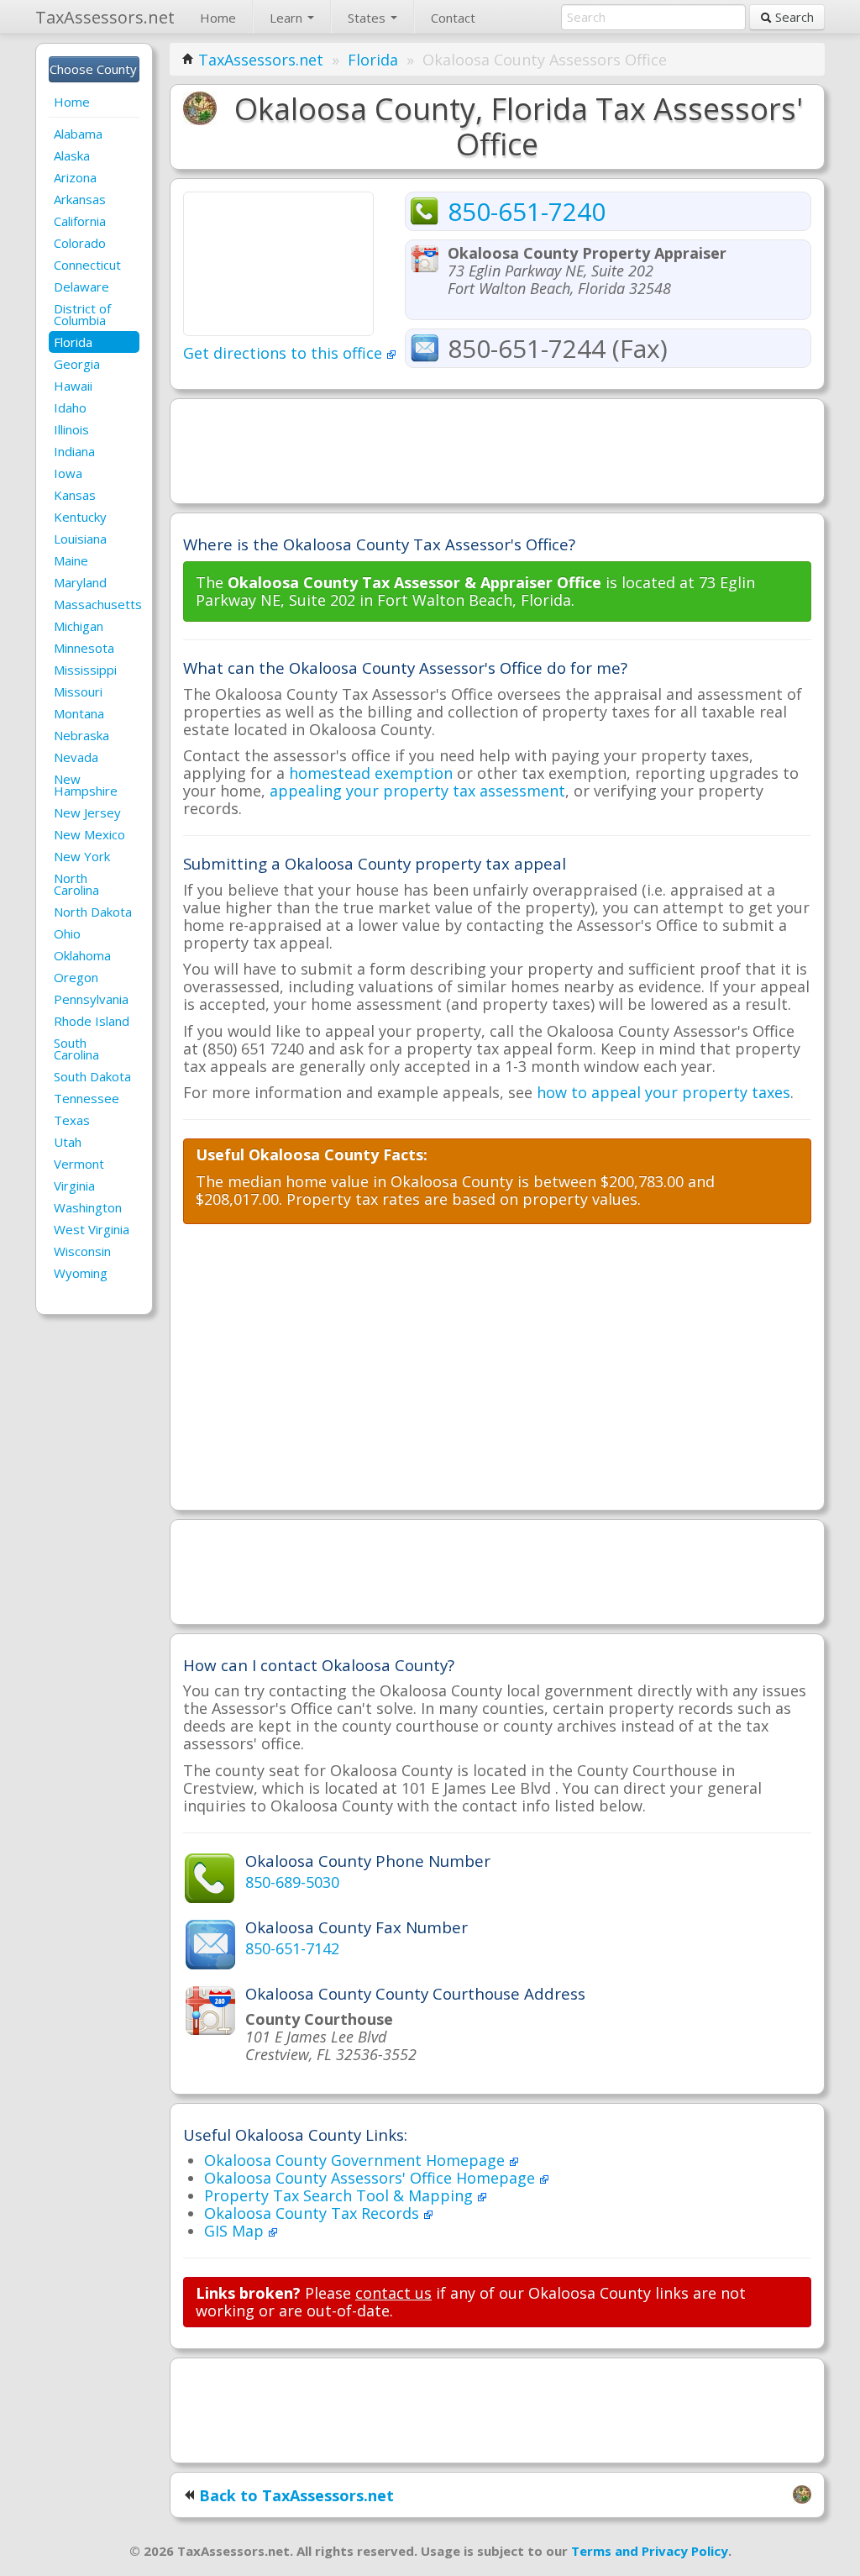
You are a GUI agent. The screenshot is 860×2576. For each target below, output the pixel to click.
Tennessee (87, 1098)
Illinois (71, 429)
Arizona (75, 177)
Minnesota (84, 648)
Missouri (78, 691)
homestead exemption (371, 773)
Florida (73, 342)
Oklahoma (82, 955)
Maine (71, 560)
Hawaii (73, 386)
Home (218, 18)
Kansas (75, 495)
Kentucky (80, 517)
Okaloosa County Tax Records (314, 2213)
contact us (393, 2293)
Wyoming (81, 1273)
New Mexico (89, 834)
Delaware (81, 287)
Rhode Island (92, 1021)
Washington (88, 1207)
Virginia (74, 1185)
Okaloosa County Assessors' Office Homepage (372, 2178)
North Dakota (93, 912)
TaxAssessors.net (261, 60)
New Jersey (87, 812)
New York (82, 856)
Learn (288, 18)
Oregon (76, 977)
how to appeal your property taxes (663, 1092)
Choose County (94, 69)
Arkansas (80, 199)
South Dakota (92, 1076)
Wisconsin (82, 1251)
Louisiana (80, 539)
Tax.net (105, 17)
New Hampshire (86, 785)
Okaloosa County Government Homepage (357, 2160)
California (80, 221)
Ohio (67, 933)
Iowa (68, 473)
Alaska (72, 155)
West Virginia (92, 1229)
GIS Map (236, 2231)
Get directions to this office (285, 353)
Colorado (80, 243)
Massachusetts (97, 604)
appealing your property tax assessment (417, 791)
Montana (79, 713)
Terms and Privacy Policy (650, 2551)
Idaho (70, 407)
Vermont (79, 1164)
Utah (68, 1142)
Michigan (79, 626)
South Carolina (76, 1049)
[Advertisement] (497, 449)
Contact (453, 18)
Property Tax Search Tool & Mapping (341, 2195)
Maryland (80, 582)
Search (793, 17)
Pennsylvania (91, 999)
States (368, 18)
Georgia (77, 364)
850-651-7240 (527, 211)
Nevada (76, 757)
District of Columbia (82, 314)
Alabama (78, 134)
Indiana (74, 451)
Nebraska (81, 735)
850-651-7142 (292, 1948)
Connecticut (87, 265)
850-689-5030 (292, 1882)
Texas (72, 1120)
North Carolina (76, 884)
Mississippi (85, 670)
